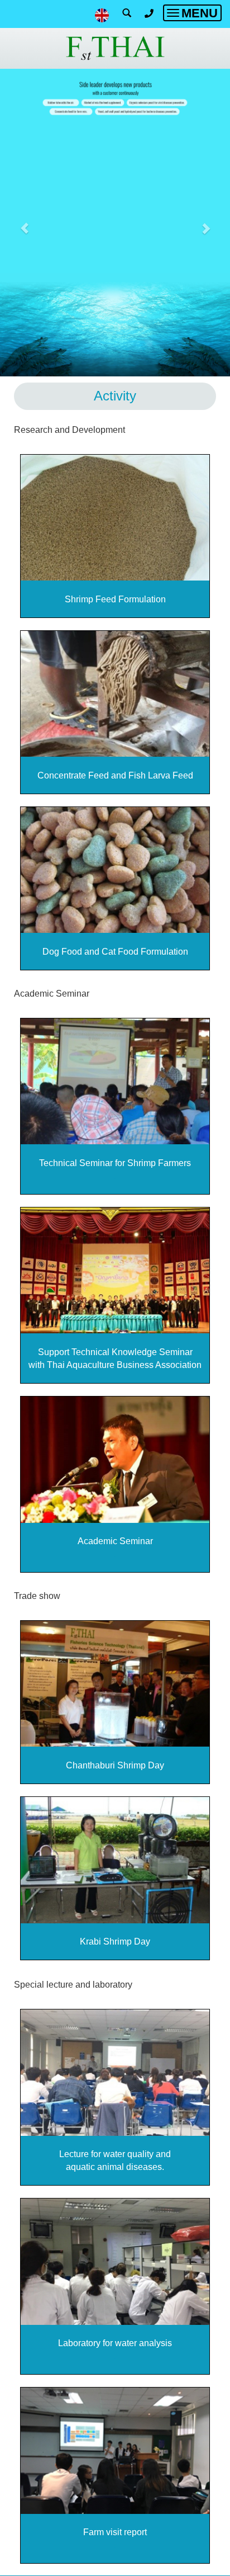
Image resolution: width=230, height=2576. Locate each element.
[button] (24, 223)
